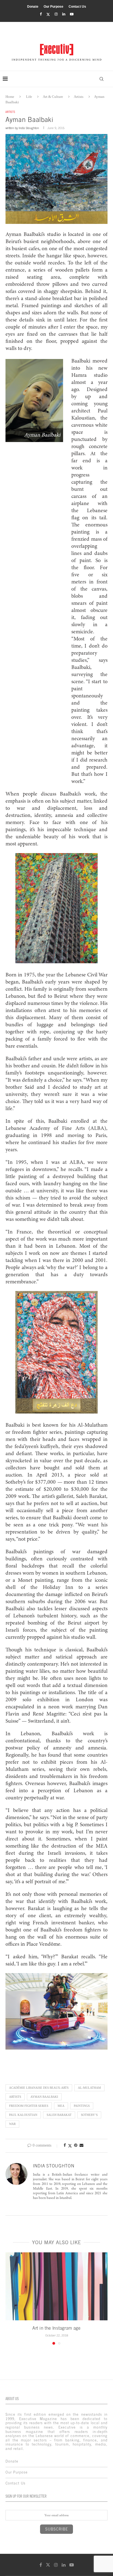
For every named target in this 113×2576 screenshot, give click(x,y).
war (12, 2124)
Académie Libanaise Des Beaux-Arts (39, 2088)
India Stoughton (29, 128)
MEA (61, 2106)
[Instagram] (56, 14)
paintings (82, 2106)
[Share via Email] (81, 2145)
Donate (33, 7)
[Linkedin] (64, 14)
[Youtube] (72, 14)
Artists (79, 97)
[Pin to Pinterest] (76, 2145)
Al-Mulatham (89, 2088)
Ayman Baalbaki (44, 2097)
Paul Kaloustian (23, 2115)
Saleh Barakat (59, 2115)
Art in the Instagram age (56, 2328)
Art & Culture (53, 97)
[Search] (101, 79)
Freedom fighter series (29, 2106)
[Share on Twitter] (70, 2146)
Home (10, 97)
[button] (10, 2298)
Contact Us (77, 7)
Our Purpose (53, 7)
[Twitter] (48, 14)
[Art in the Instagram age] (56, 2286)
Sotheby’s (89, 2115)
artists (15, 2097)
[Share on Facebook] (65, 2145)
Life (29, 97)
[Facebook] (41, 14)
